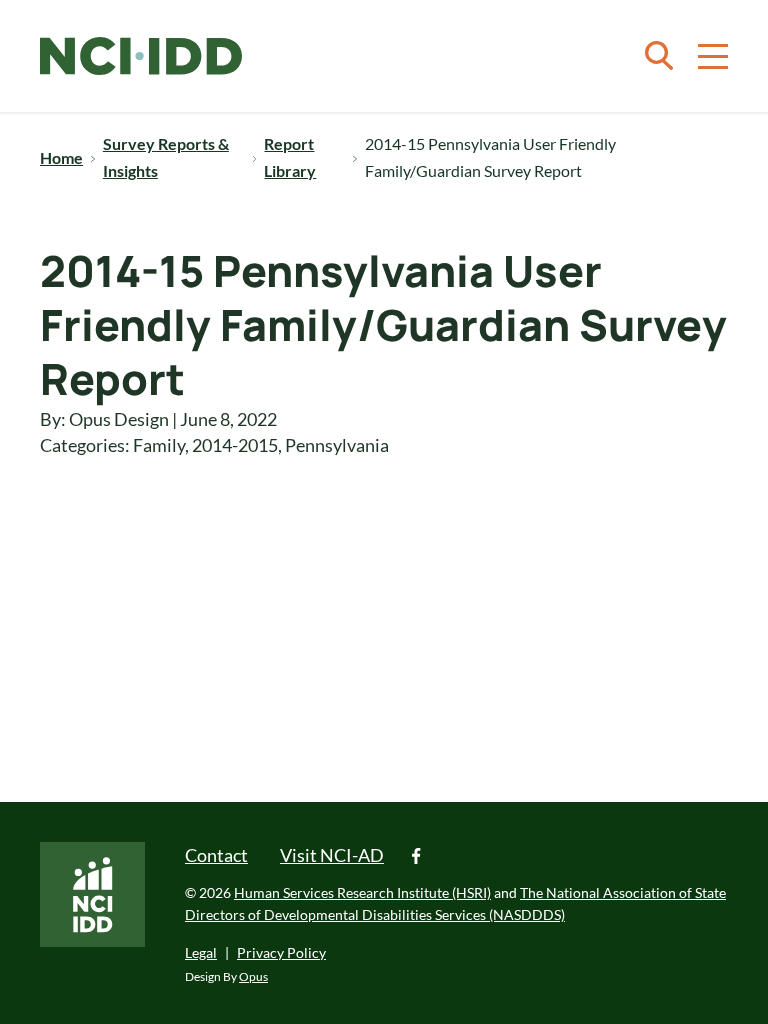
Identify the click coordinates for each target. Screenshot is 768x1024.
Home (61, 157)
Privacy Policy (281, 952)
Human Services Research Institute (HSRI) (362, 892)
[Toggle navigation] (713, 56)
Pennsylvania (337, 445)
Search (659, 56)
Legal (201, 952)
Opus (253, 976)
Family (159, 445)
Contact (216, 855)
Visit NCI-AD (332, 855)
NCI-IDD (141, 56)
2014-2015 (235, 445)
